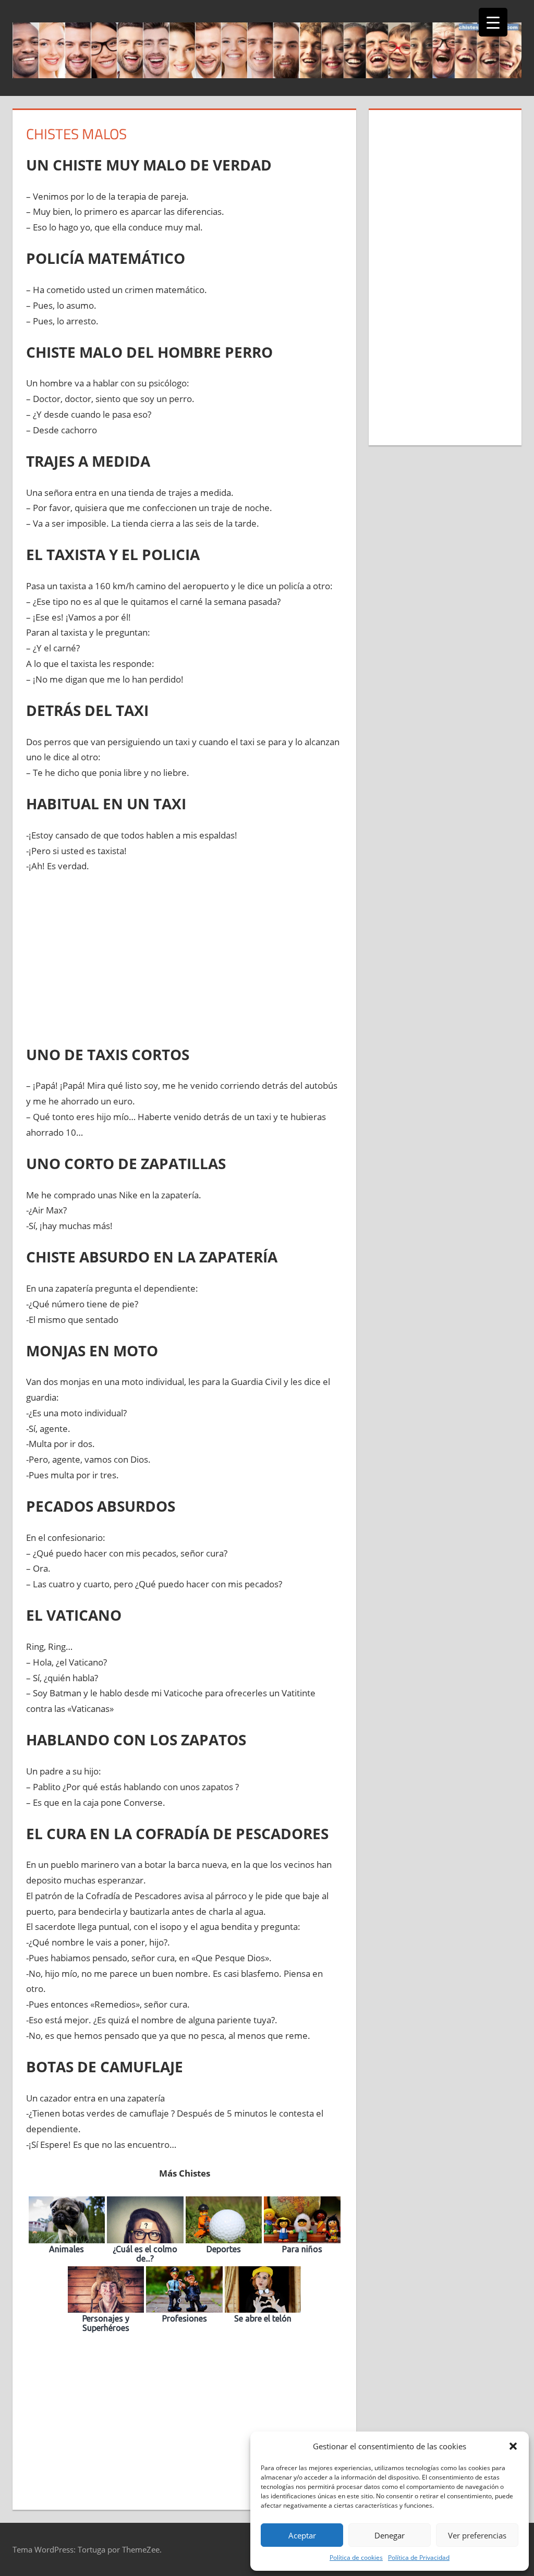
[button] (513, 2446)
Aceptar (302, 2535)
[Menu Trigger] (493, 22)
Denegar (390, 2535)
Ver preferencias (477, 2535)
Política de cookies (356, 2557)
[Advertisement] (185, 961)
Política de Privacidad (419, 2557)
